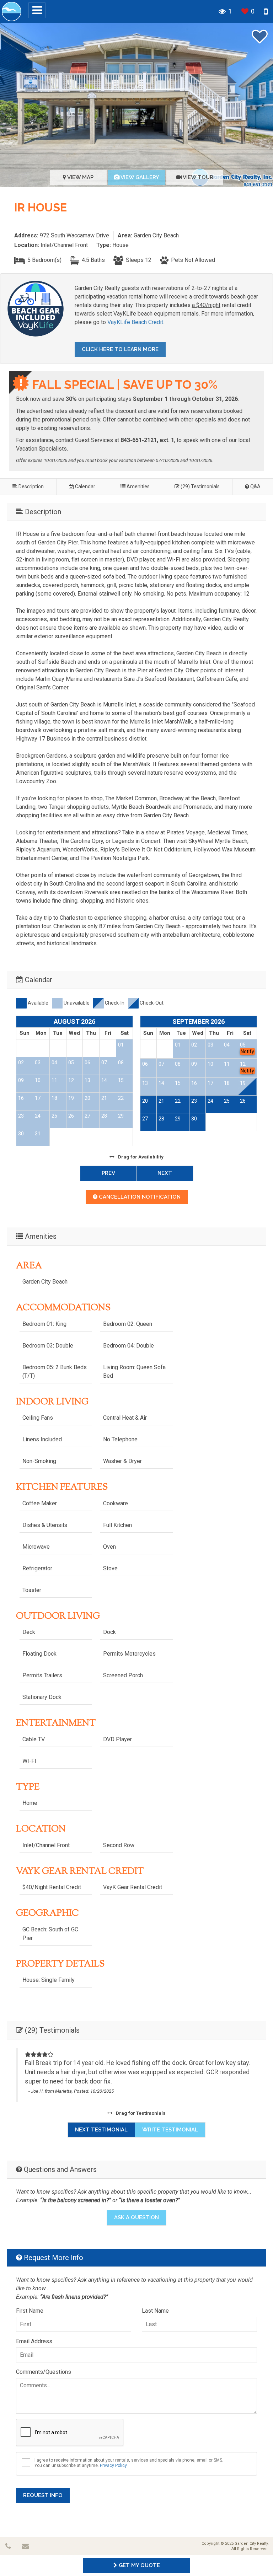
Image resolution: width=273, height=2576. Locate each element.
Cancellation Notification (139, 1197)
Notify (247, 1052)
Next (165, 1173)
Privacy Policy (113, 2465)
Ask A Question (136, 2217)
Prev (108, 1173)
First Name (30, 2311)
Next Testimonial (101, 2130)
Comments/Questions (44, 2372)
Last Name (155, 2311)
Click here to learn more (120, 349)
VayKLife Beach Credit (135, 322)
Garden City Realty (251, 2543)
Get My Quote (139, 2565)
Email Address (34, 2341)
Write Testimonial (170, 2130)
